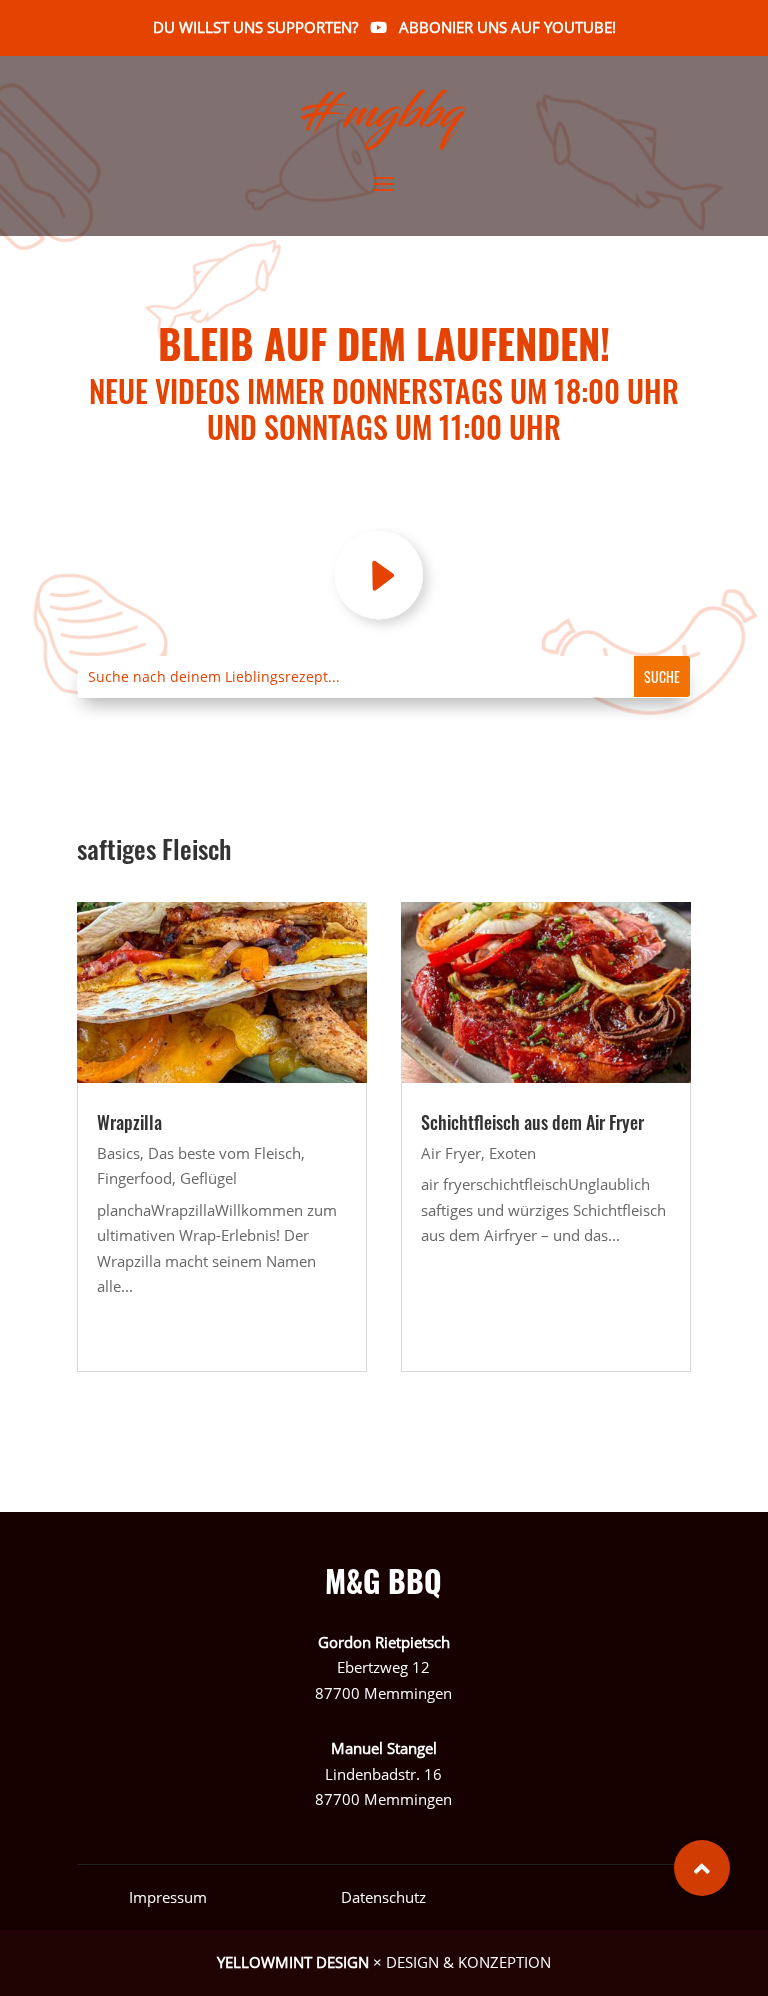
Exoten (512, 1153)
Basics (118, 1153)
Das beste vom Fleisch (224, 1153)
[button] (702, 1868)
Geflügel (208, 1178)
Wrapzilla (129, 1122)
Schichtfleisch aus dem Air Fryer (532, 1122)
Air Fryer (451, 1153)
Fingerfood (134, 1178)
